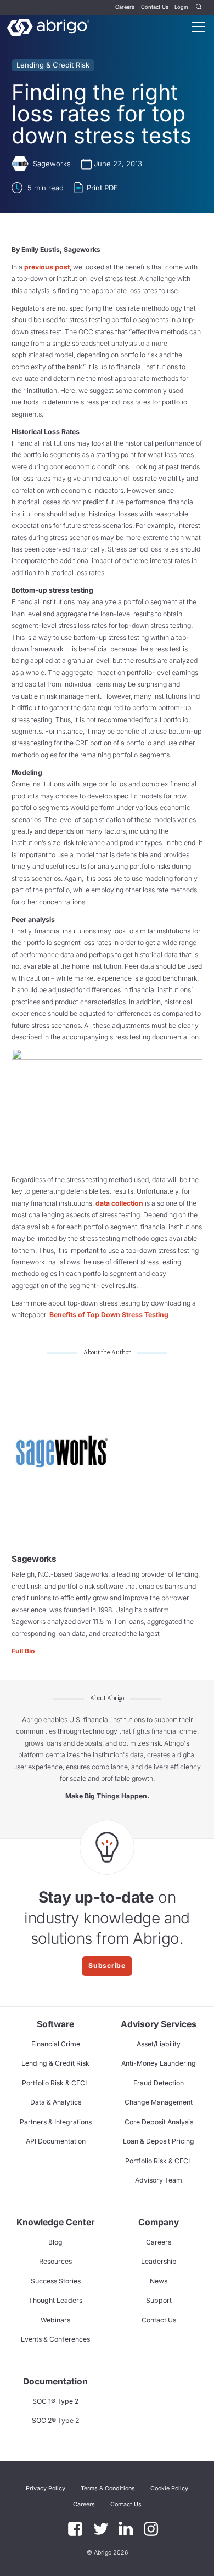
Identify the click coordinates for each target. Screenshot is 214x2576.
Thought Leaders (55, 2300)
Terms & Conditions (108, 2488)
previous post (47, 267)
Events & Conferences (55, 2339)
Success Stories (56, 2281)
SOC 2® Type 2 (55, 2420)
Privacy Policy (46, 2488)
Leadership (159, 2261)
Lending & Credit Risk (53, 65)
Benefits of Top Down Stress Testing (109, 1315)
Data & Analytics (56, 2102)
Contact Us (155, 7)
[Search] (199, 7)
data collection (119, 1203)
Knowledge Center (55, 2222)
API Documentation (56, 2141)
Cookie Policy (169, 2488)
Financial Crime (56, 2044)
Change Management (159, 2102)
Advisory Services (159, 2024)
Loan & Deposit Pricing (159, 2141)
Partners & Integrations (56, 2122)
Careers (125, 7)
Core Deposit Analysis (159, 2122)
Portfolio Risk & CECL (55, 2083)
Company (159, 2222)
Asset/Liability (159, 2044)
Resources (55, 2261)
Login (181, 7)
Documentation (55, 2381)
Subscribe (107, 1965)
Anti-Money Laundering (159, 2063)
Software (55, 2024)
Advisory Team (159, 2180)
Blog (55, 2242)
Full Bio (23, 1651)
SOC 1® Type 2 (55, 2401)
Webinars (55, 2320)
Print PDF (102, 188)
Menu (198, 27)
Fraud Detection (159, 2083)
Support (159, 2300)
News (159, 2281)
